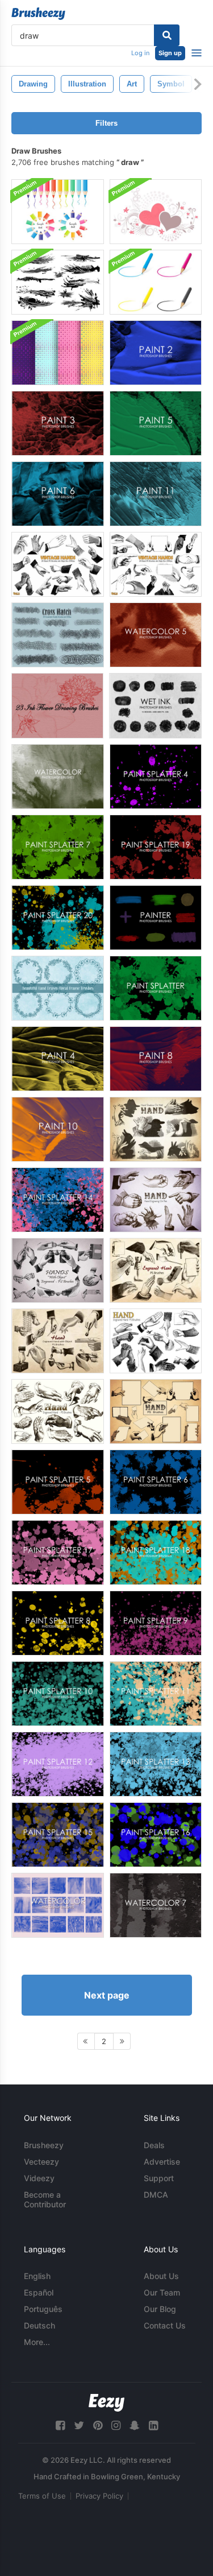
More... (37, 2342)
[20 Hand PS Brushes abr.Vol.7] (156, 1200)
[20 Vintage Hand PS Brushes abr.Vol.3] (156, 564)
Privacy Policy (99, 2496)
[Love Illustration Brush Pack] (156, 212)
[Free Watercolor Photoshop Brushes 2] (58, 1905)
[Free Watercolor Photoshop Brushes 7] (156, 1905)
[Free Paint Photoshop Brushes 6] (58, 494)
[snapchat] (135, 2426)
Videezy (39, 2178)
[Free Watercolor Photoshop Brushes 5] (156, 635)
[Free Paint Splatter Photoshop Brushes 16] (156, 1835)
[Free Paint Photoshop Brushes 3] (58, 423)
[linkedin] (153, 2426)
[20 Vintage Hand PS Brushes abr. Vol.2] (58, 564)
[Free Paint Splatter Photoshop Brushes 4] (156, 777)
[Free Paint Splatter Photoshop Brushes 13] (156, 1764)
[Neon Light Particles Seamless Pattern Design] (58, 353)
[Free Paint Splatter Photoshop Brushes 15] (58, 1835)
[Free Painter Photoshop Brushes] (156, 918)
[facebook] (60, 2426)
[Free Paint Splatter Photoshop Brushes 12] (58, 1764)
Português (43, 2309)
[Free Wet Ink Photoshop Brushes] (155, 706)
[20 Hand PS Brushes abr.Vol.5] (156, 1129)
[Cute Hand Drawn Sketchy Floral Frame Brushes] (58, 988)
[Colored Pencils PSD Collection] (58, 212)
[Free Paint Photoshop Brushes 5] (156, 423)
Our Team (162, 2292)
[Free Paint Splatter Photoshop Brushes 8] (58, 1623)
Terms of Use (42, 2496)
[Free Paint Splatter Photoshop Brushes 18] (156, 1553)
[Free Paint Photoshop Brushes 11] (156, 494)
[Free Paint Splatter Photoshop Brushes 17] (58, 1553)
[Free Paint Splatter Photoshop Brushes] (156, 988)
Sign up (170, 53)
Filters (106, 123)
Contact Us (165, 2325)
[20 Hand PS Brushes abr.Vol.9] (156, 1341)
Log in (140, 53)
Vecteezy (41, 2162)
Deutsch (39, 2325)
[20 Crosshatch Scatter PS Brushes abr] (58, 635)
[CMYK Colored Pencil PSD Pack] (156, 282)
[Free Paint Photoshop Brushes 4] (58, 1059)
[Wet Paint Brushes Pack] (58, 282)
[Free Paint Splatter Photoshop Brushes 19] (156, 847)
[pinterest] (98, 2426)
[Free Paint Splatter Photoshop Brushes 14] (58, 1200)
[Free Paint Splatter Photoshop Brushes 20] (58, 918)
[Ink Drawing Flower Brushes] (57, 706)
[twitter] (79, 2426)
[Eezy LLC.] (106, 2403)
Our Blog (160, 2309)
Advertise (162, 2162)
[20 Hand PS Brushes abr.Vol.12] (58, 1270)
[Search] (167, 35)
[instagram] (116, 2426)
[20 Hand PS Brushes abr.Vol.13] (156, 1270)
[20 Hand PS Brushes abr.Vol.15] (58, 1341)
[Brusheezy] (38, 14)
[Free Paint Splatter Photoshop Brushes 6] (156, 1482)
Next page (107, 1995)
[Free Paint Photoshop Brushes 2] (156, 353)
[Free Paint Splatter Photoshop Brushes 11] (156, 1694)
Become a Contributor (45, 2199)
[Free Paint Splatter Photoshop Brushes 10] (58, 1694)
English (37, 2276)
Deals (154, 2145)
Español (39, 2292)
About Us (161, 2276)
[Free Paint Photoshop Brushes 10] (58, 1129)
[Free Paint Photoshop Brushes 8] (156, 1059)
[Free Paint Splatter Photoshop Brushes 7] (58, 847)
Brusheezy (44, 2145)
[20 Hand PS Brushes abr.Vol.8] (156, 1411)
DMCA (156, 2195)
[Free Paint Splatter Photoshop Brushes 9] (156, 1623)
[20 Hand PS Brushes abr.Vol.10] (58, 1411)
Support (159, 2178)
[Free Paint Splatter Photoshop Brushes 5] (58, 1482)
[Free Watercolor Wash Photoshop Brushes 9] (58, 777)
